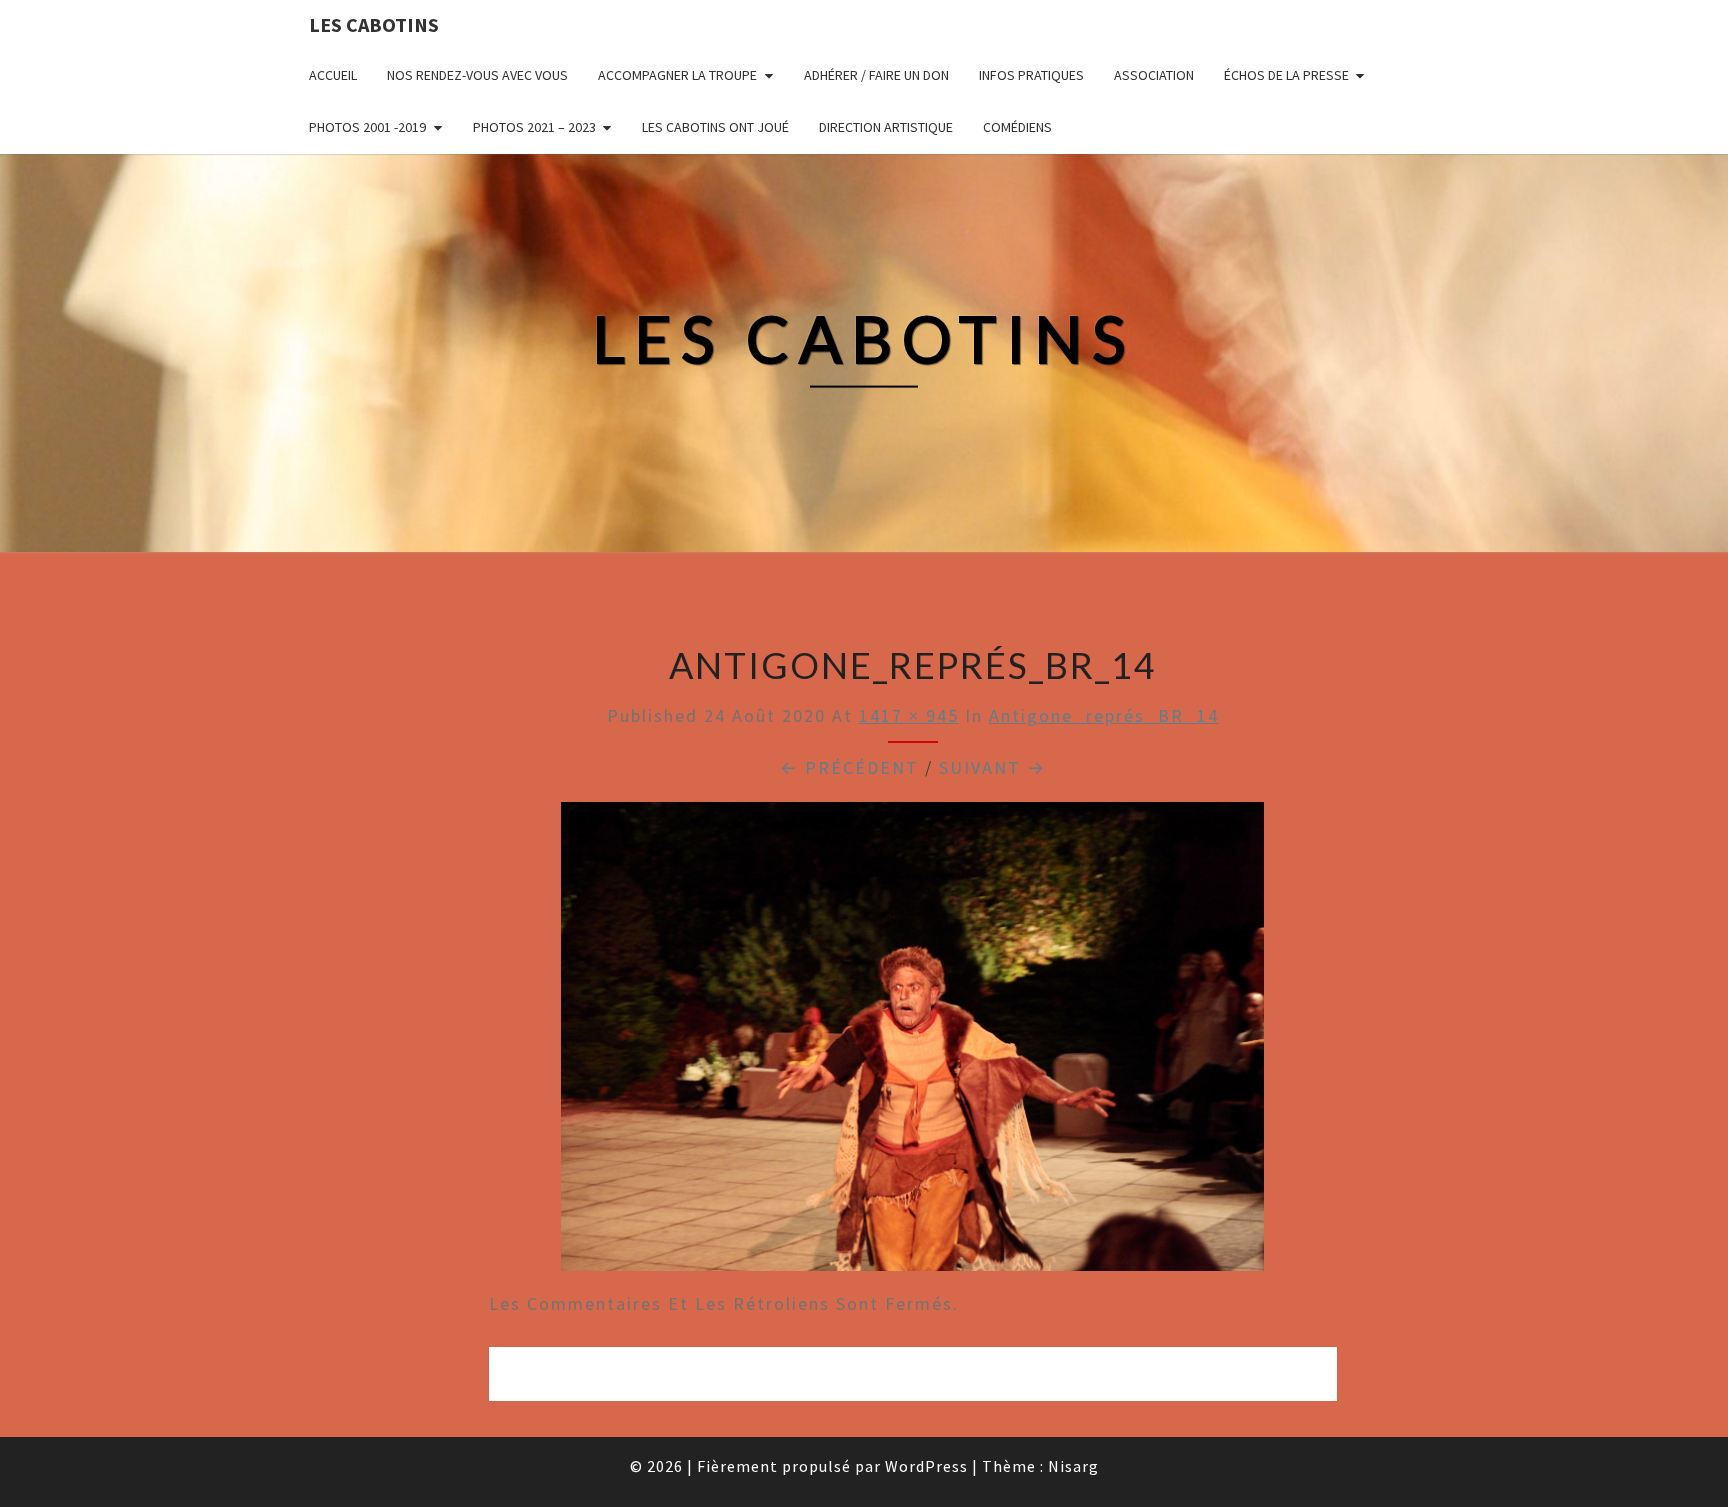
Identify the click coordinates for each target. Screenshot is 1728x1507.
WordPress (926, 1466)
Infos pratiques (1031, 75)
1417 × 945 (909, 715)
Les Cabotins (374, 24)
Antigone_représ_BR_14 (1104, 715)
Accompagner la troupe (677, 75)
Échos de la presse (1286, 75)
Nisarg (1073, 1466)
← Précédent (849, 767)
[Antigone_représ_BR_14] (912, 1043)
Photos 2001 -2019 (367, 127)
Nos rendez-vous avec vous (477, 75)
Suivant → (992, 767)
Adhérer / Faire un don (876, 75)
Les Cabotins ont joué (715, 127)
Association (1154, 75)
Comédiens (1017, 127)
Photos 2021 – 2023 (534, 127)
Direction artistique (886, 127)
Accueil (333, 75)
